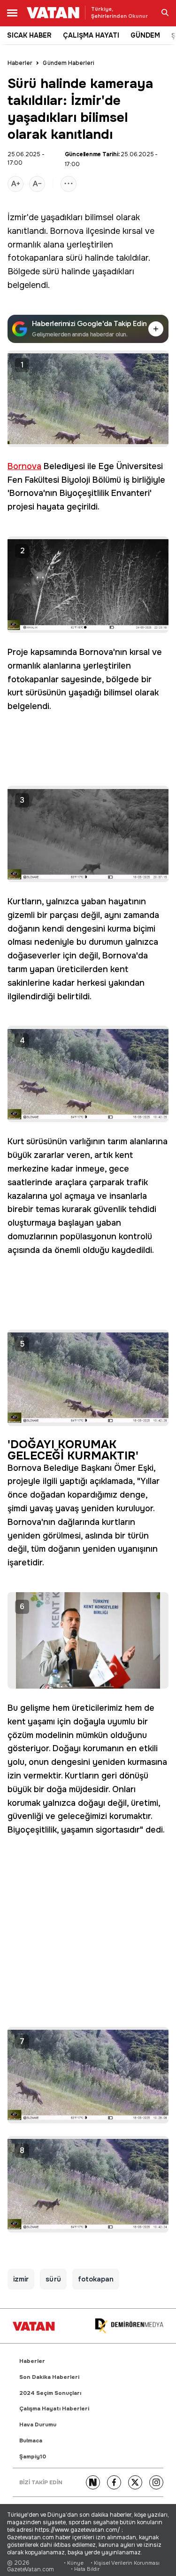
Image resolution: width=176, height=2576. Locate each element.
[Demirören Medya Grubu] (129, 2326)
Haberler (20, 63)
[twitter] (135, 2482)
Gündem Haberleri (69, 63)
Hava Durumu (38, 2425)
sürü (74, 258)
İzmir (17, 217)
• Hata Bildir (85, 2569)
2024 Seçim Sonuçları (50, 2393)
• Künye (74, 2563)
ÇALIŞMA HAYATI (91, 35)
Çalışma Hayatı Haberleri (54, 2409)
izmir (21, 2279)
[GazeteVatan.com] (34, 2326)
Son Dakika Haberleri (49, 2377)
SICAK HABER (29, 35)
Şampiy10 (33, 2457)
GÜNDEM (145, 35)
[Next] (93, 2482)
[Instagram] (156, 2482)
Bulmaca (31, 2441)
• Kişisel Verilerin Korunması (125, 2563)
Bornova (67, 231)
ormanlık (24, 245)
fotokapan (96, 2279)
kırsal (133, 231)
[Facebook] (114, 2482)
